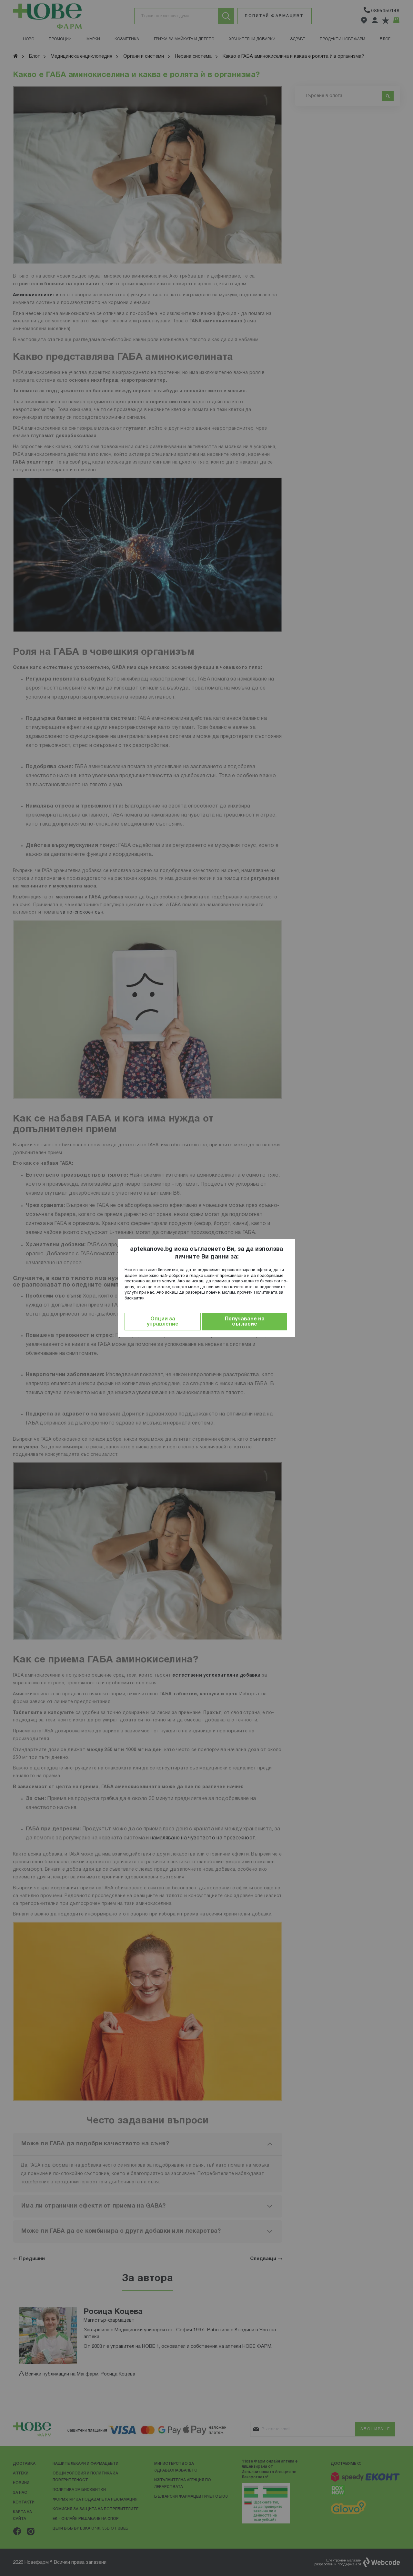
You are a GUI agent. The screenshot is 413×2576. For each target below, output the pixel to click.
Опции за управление (163, 1322)
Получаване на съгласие (245, 1322)
